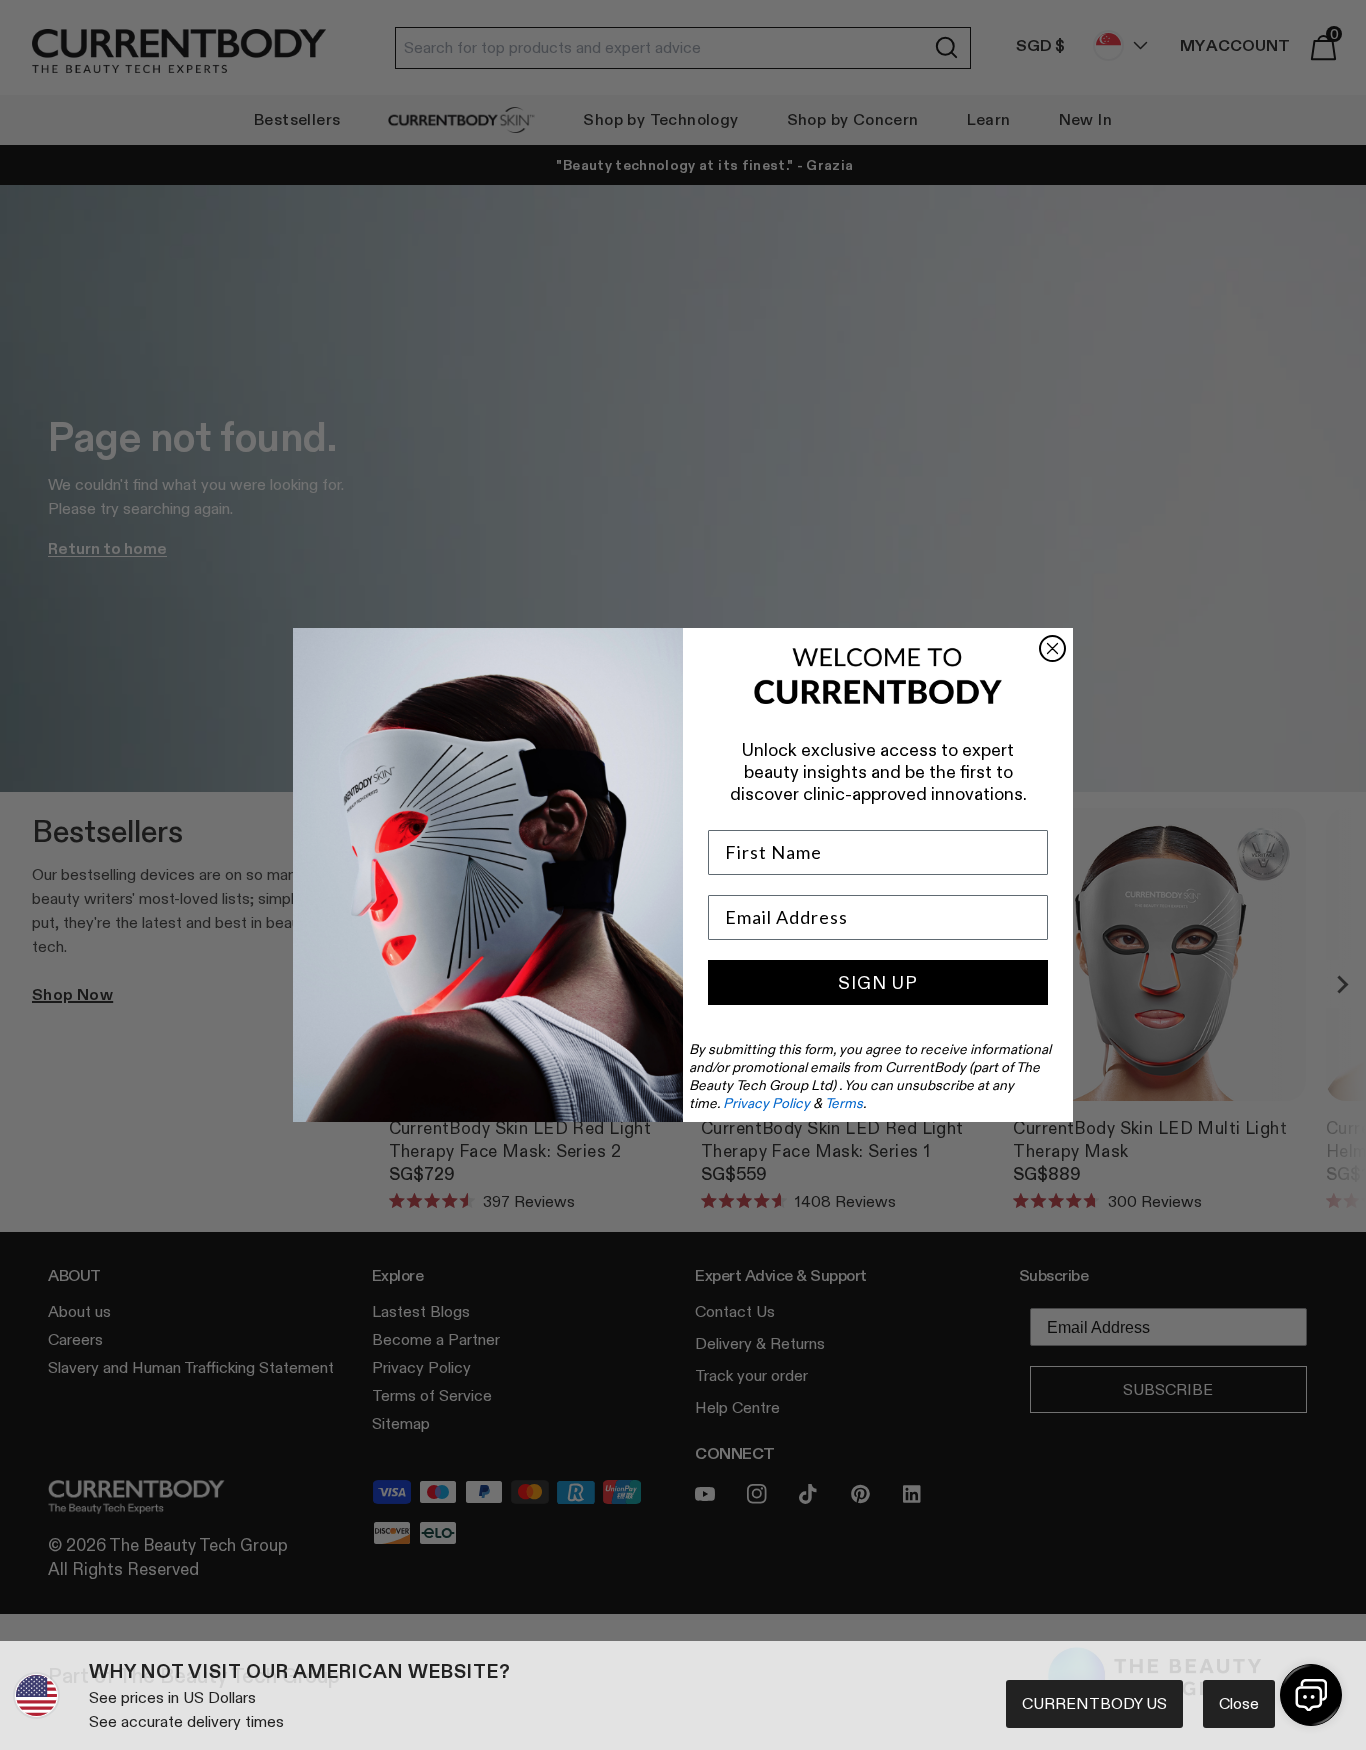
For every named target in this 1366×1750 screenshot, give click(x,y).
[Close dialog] (1052, 648)
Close (1239, 1703)
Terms (844, 1103)
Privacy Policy (766, 1103)
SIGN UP (878, 983)
